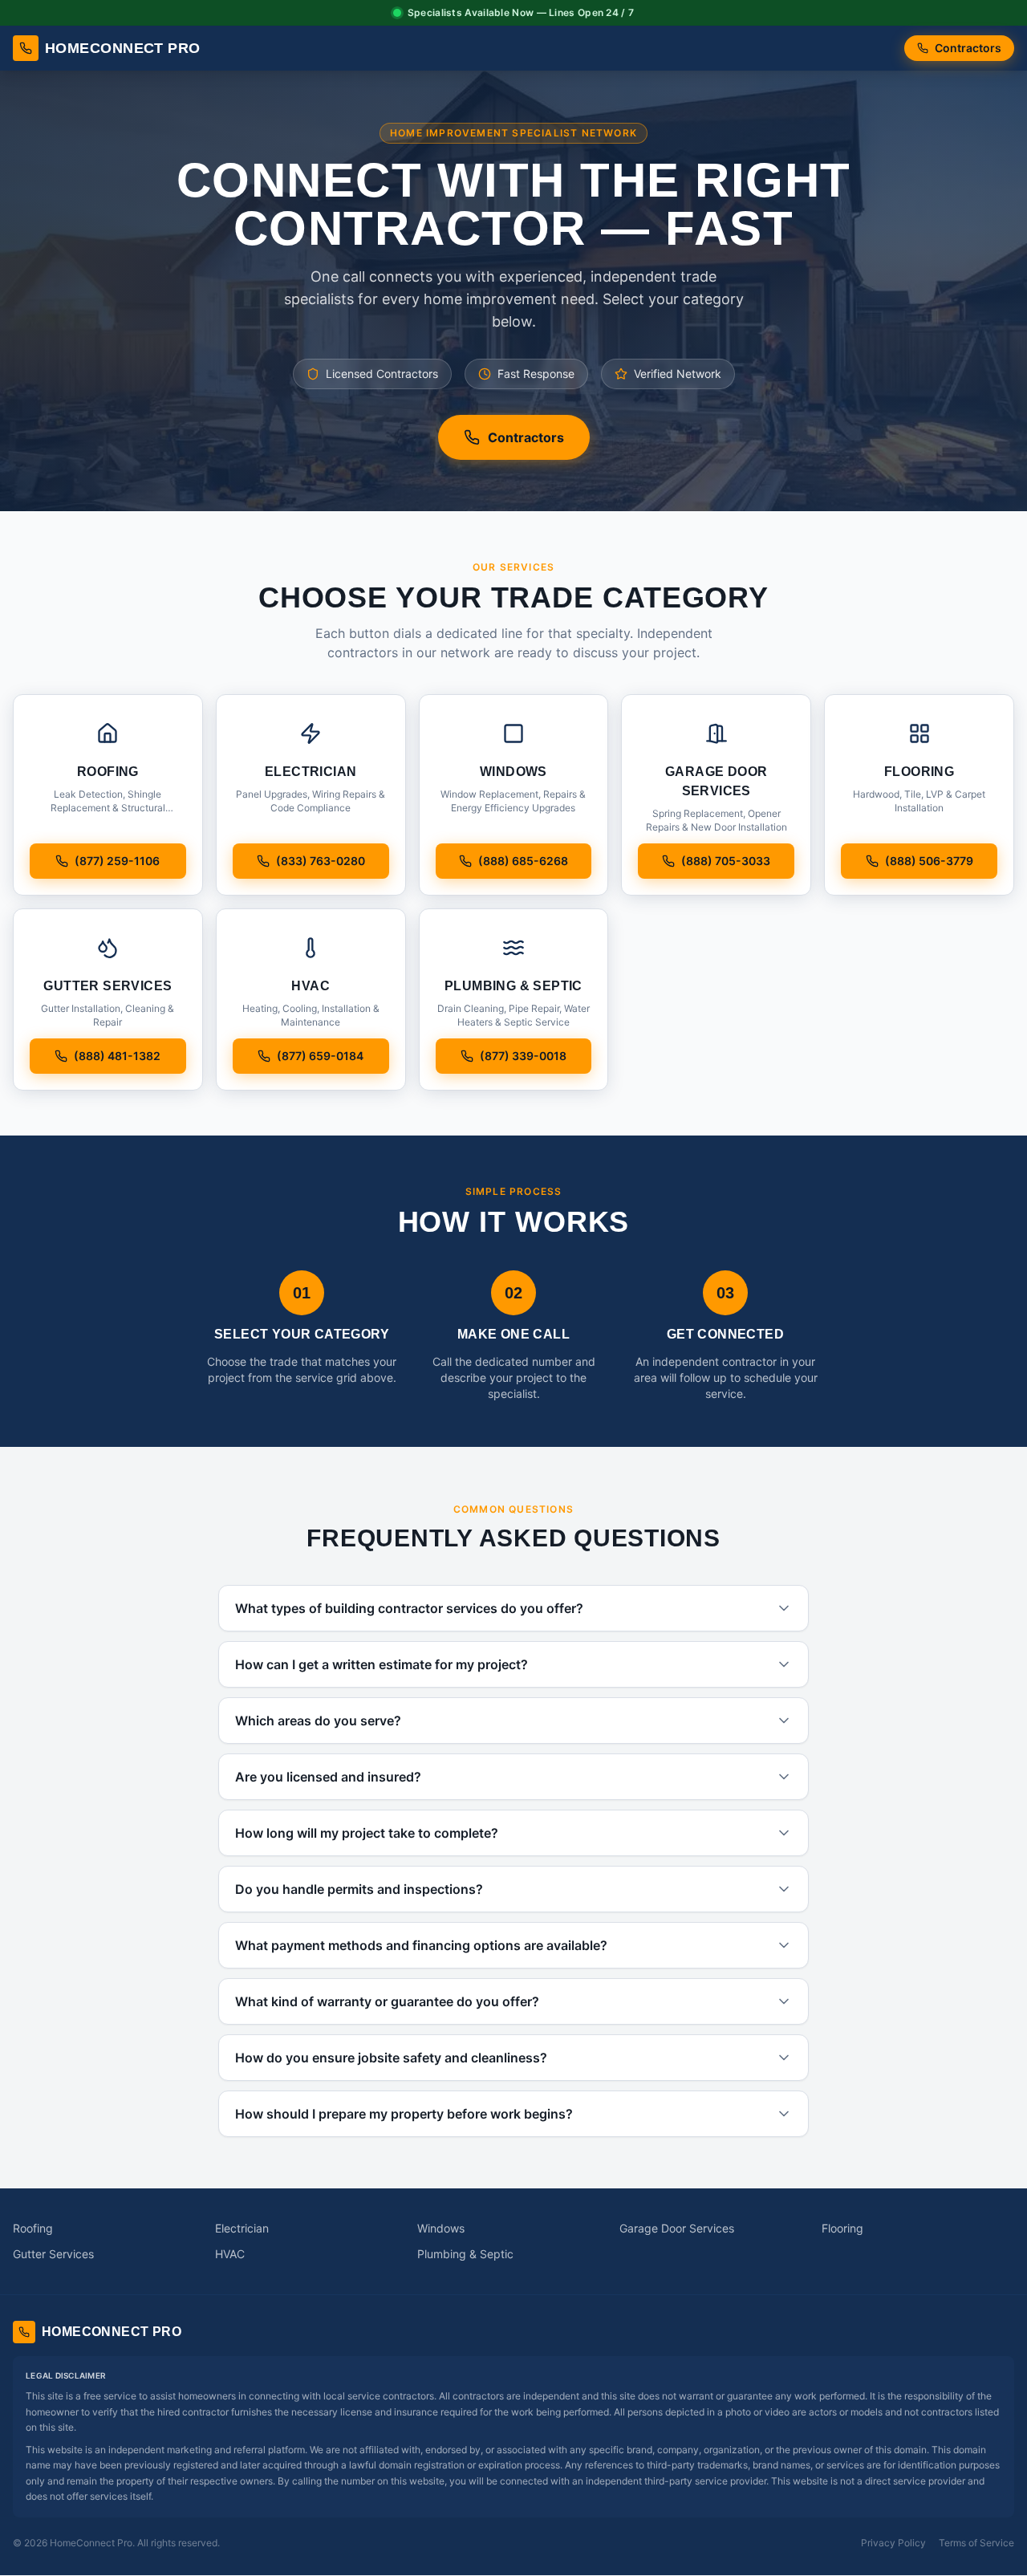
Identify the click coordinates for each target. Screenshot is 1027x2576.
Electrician (242, 2228)
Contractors (968, 48)
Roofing (33, 2228)
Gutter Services (53, 2254)
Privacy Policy (893, 2543)
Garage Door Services (677, 2228)
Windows (441, 2228)
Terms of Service (976, 2543)
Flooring (842, 2228)
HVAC (230, 2254)
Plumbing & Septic (465, 2254)
